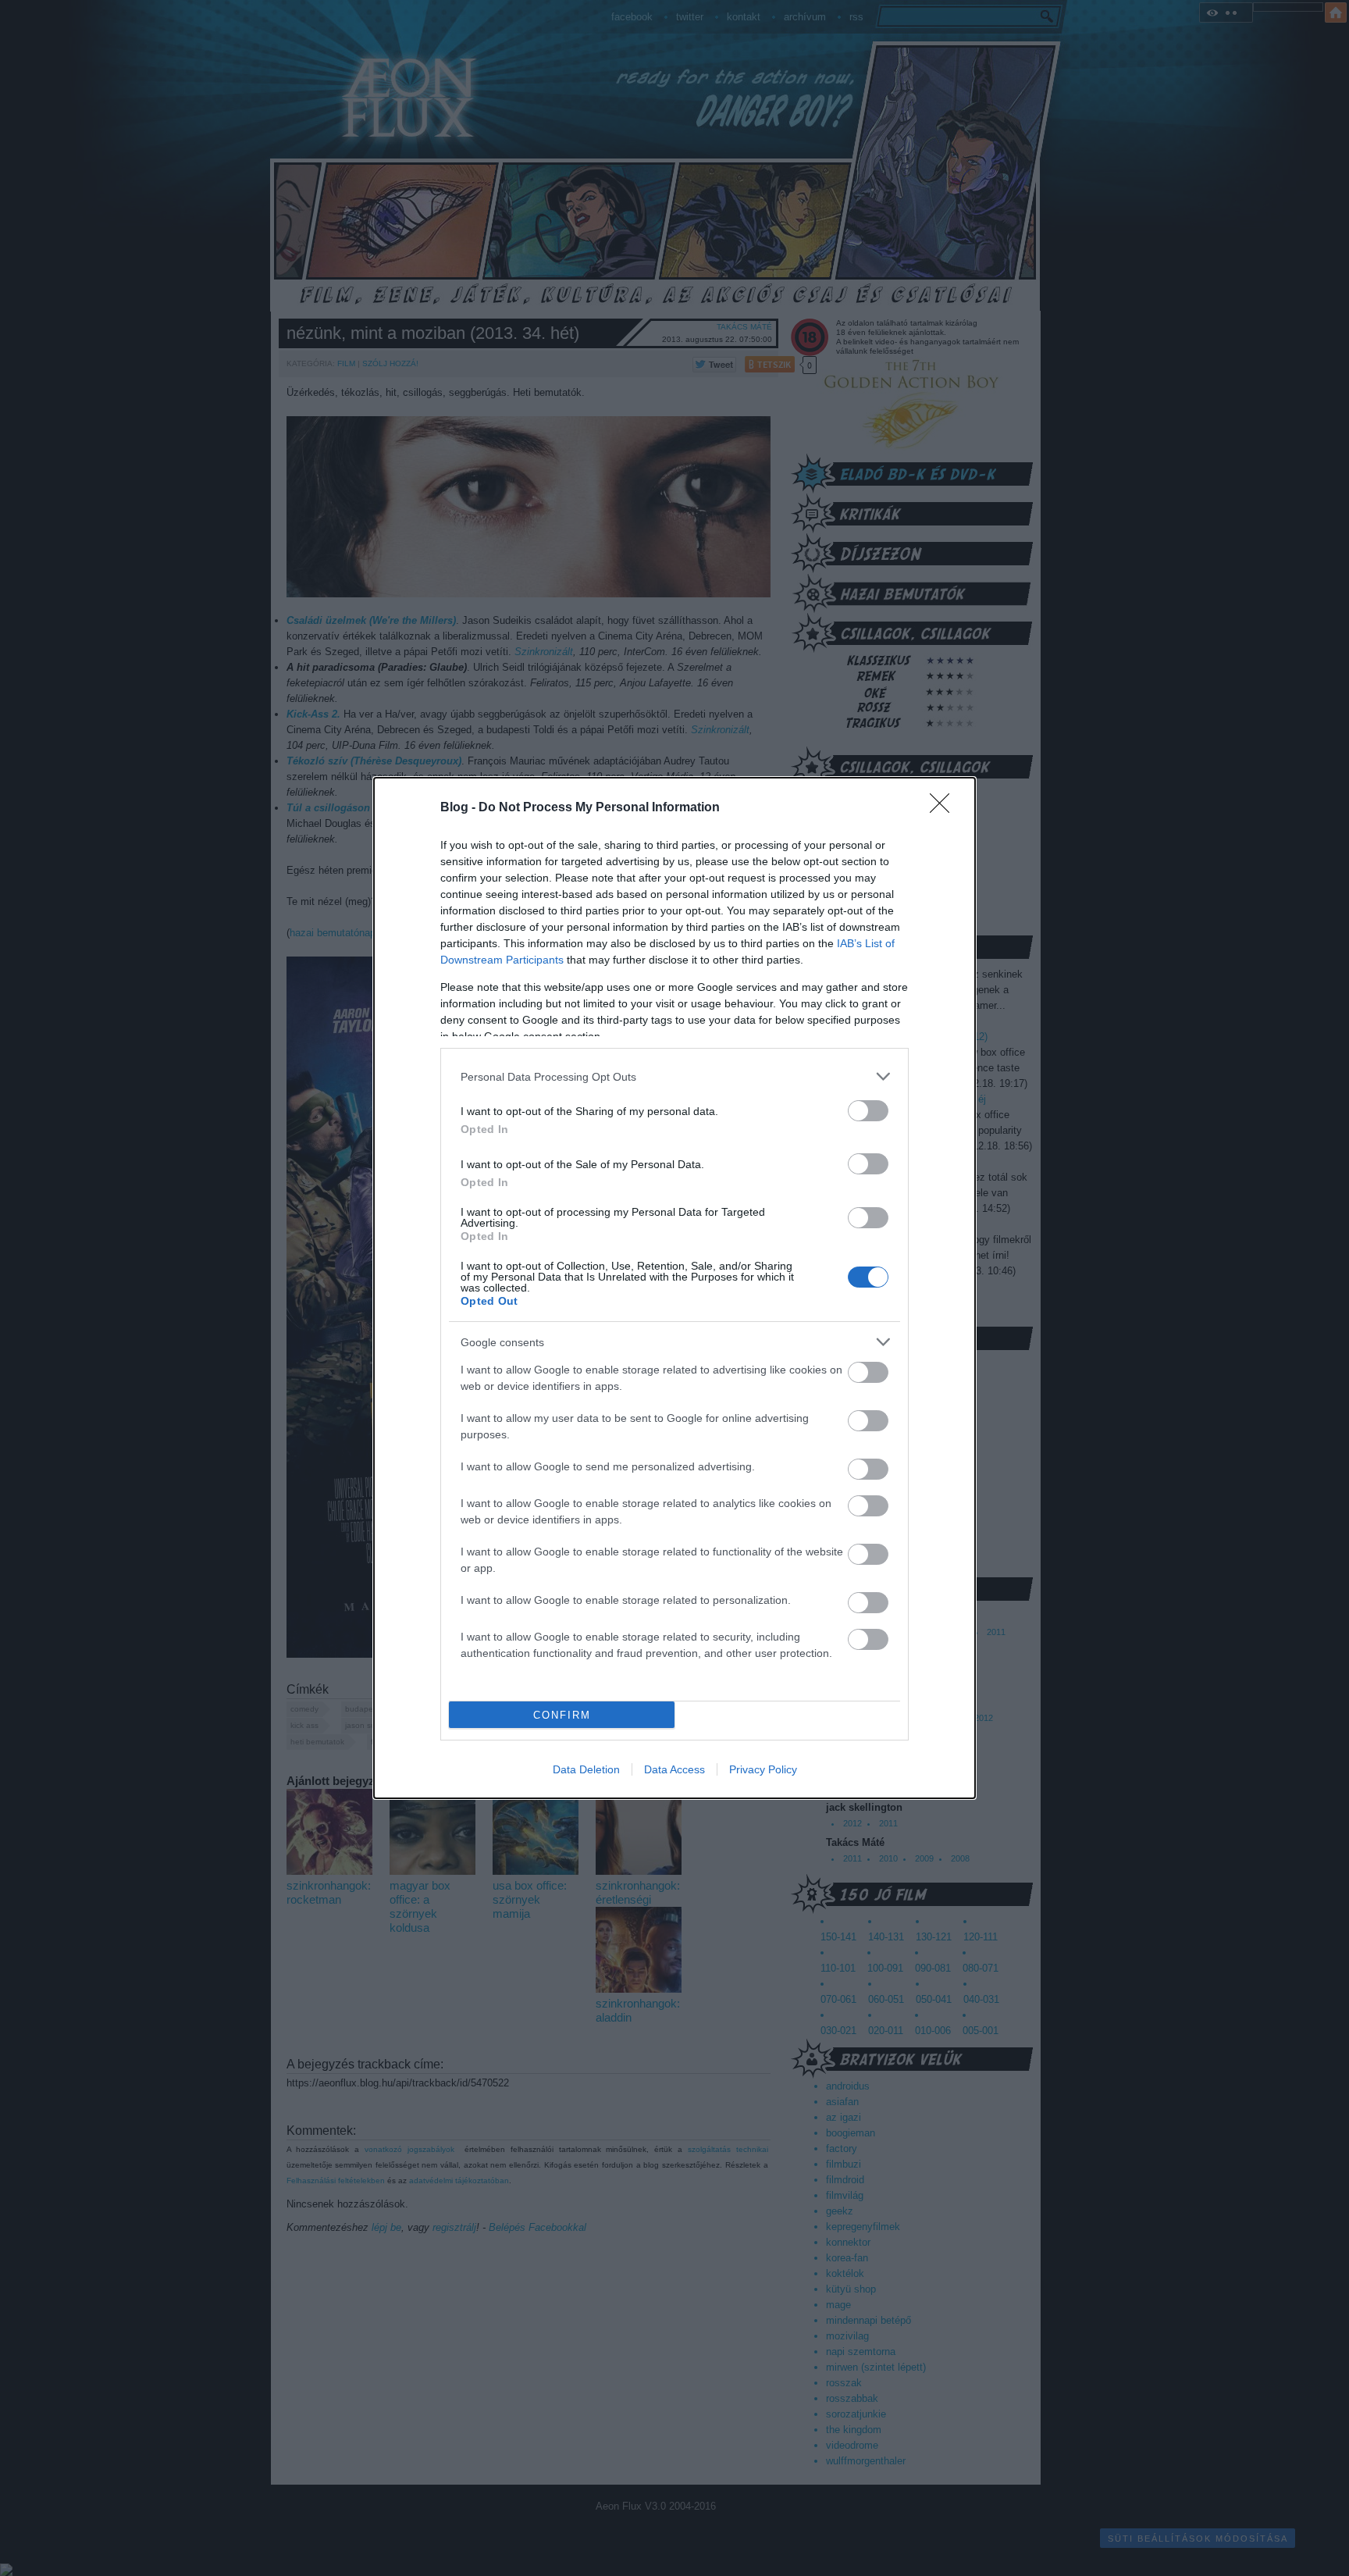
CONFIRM (562, 1715)
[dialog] (674, 1288)
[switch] (868, 1111)
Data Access (674, 1769)
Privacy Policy (763, 1769)
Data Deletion (586, 1769)
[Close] (945, 808)
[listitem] (674, 1076)
